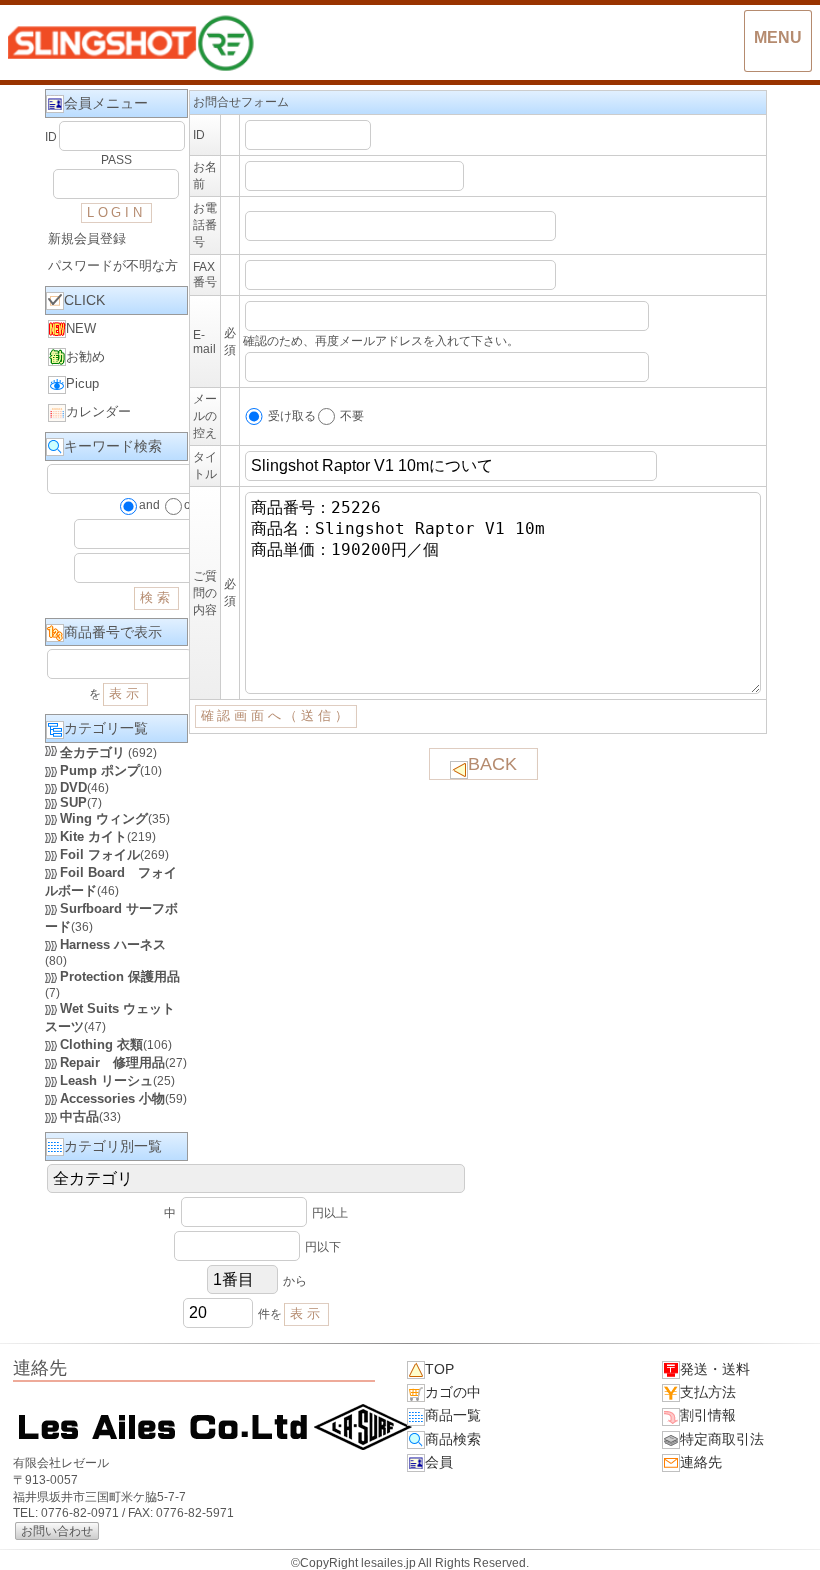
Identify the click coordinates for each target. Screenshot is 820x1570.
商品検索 (453, 1439)
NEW (81, 328)
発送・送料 (715, 1369)
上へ (785, 1539)
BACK (492, 764)
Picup (82, 383)
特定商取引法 (722, 1439)
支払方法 (708, 1392)
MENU (778, 37)
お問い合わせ (57, 1531)
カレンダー (98, 411)
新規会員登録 (87, 238)
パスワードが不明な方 (113, 265)
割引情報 (708, 1415)
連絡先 (701, 1462)
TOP (439, 1369)
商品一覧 (453, 1415)
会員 (439, 1462)
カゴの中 (453, 1392)
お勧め (85, 356)
